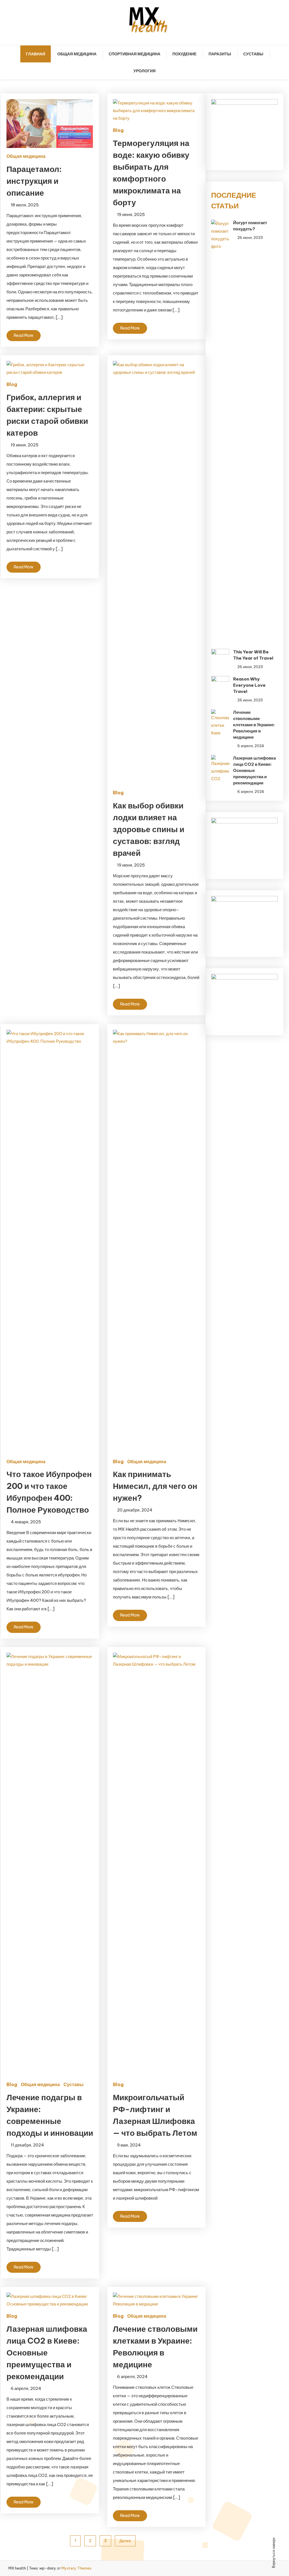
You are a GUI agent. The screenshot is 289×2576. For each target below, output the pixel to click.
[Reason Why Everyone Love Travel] (220, 681)
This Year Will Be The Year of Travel (253, 655)
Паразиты (220, 54)
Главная (36, 54)
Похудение (184, 54)
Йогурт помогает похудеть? (250, 226)
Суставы (253, 54)
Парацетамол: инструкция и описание (34, 181)
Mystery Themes (76, 2568)
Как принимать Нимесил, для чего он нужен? (155, 1486)
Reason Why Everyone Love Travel (249, 685)
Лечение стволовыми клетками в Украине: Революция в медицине (254, 725)
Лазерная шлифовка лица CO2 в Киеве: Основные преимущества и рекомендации (47, 2353)
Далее (125, 2541)
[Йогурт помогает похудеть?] (220, 431)
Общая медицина (77, 54)
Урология (144, 71)
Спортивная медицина (134, 54)
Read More (24, 335)
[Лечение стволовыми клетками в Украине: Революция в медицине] (220, 723)
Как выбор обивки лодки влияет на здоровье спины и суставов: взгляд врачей (149, 829)
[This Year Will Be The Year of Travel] (220, 654)
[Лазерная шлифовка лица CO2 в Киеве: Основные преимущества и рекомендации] (220, 769)
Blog (118, 130)
